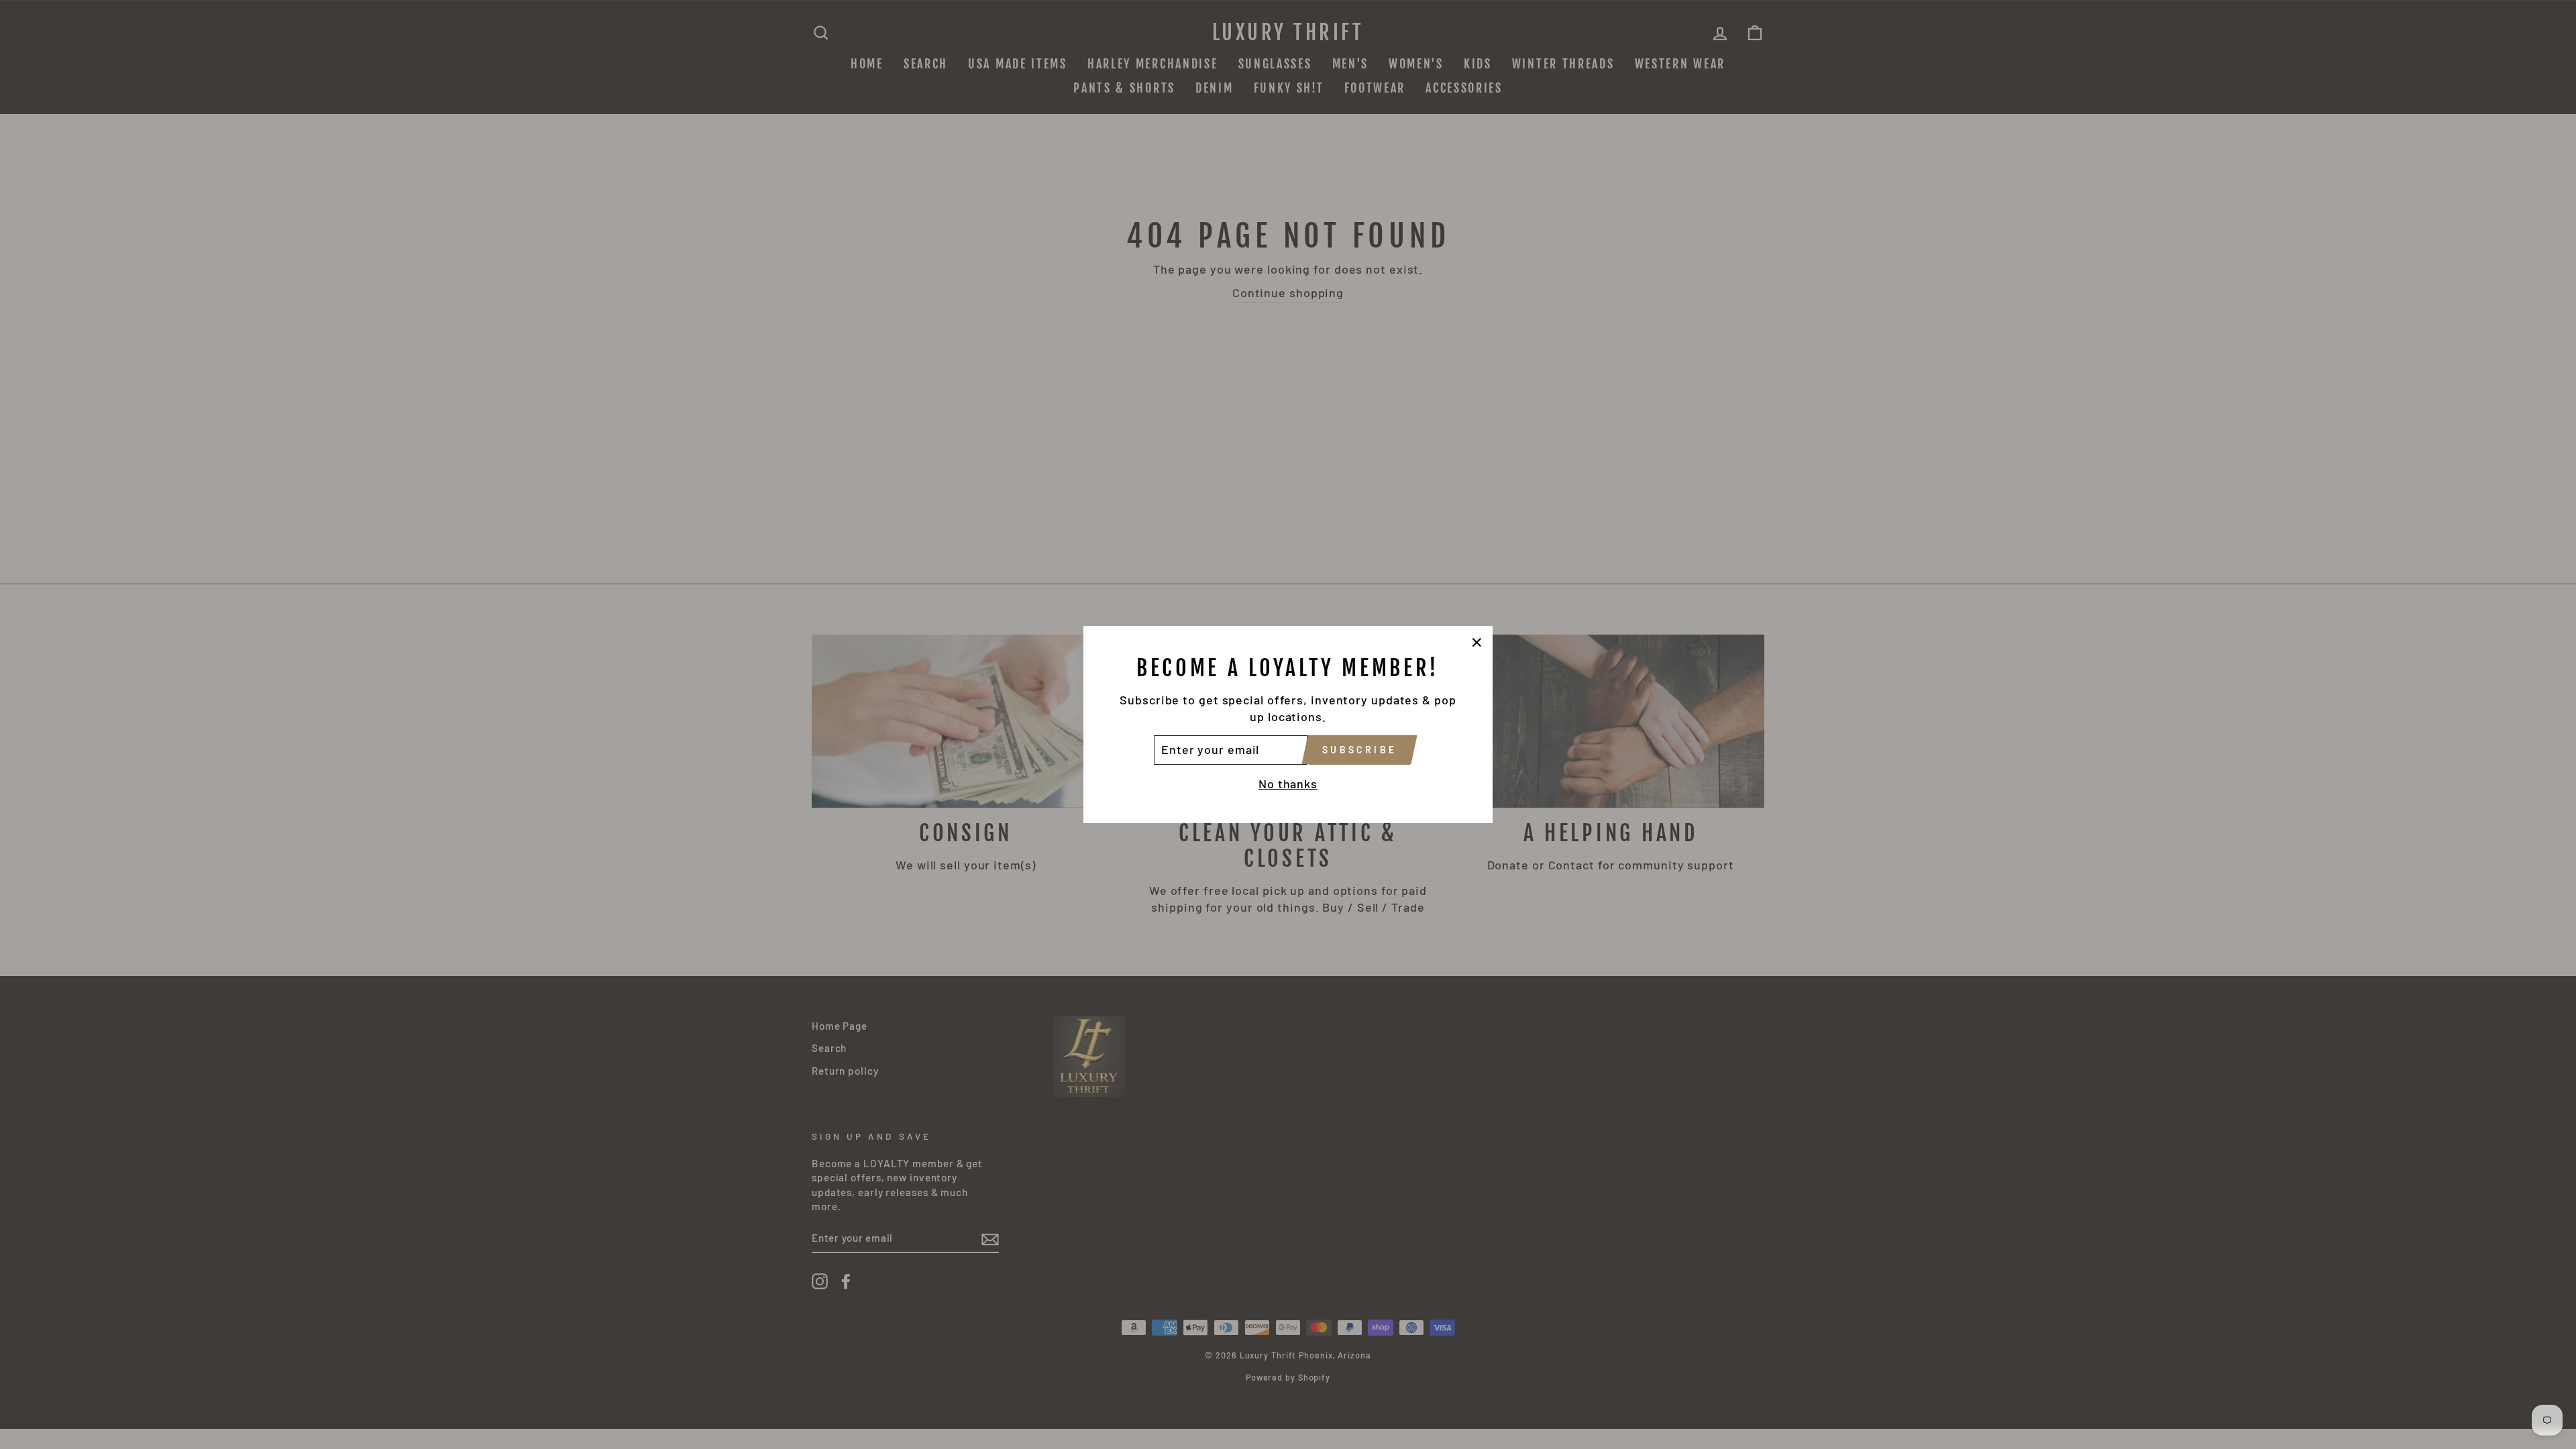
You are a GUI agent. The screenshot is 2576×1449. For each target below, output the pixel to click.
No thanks (1288, 784)
